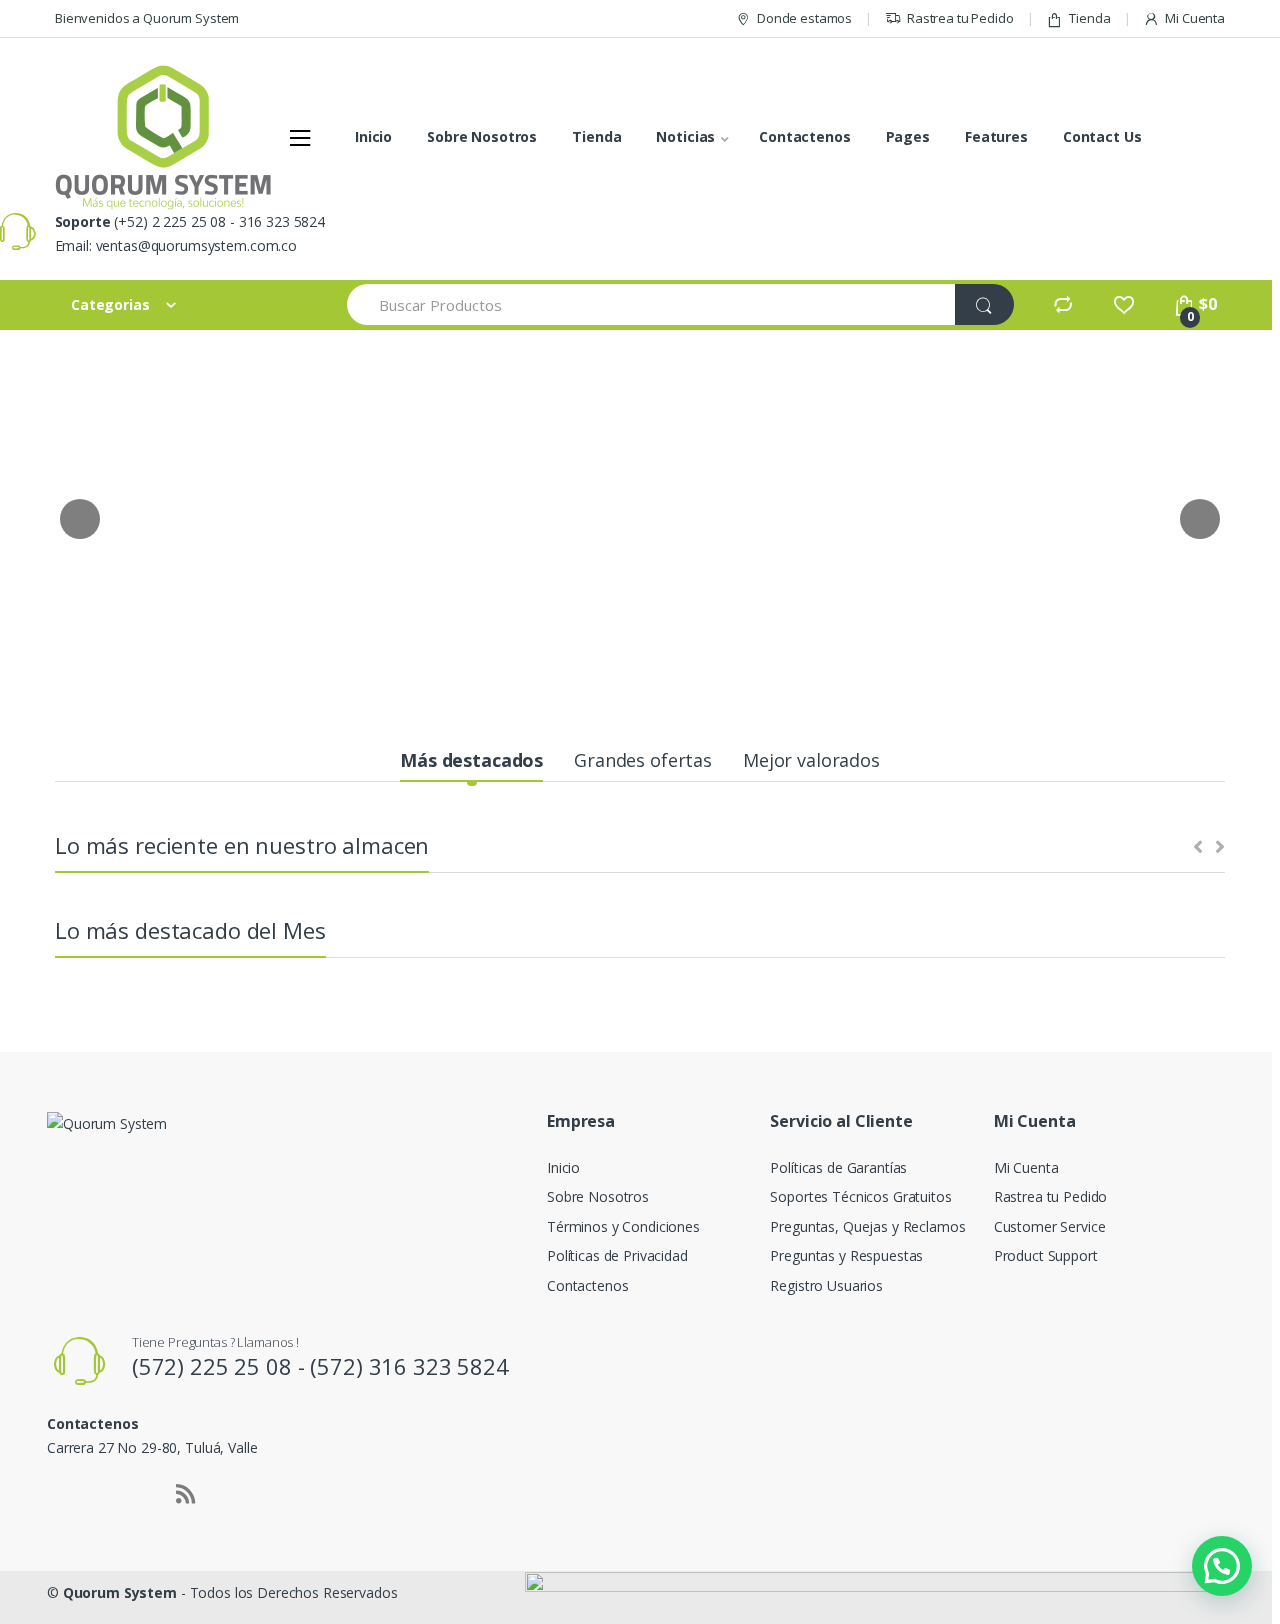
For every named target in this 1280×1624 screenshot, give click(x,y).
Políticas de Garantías (838, 1167)
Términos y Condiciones (623, 1226)
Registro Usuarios (826, 1285)
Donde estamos (804, 18)
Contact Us (1102, 136)
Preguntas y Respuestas (846, 1255)
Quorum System (120, 1592)
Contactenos (804, 136)
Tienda (1089, 18)
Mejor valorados (811, 760)
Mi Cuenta (1195, 18)
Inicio (373, 136)
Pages (908, 136)
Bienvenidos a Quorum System (147, 18)
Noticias (685, 136)
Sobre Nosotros (482, 136)
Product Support (1046, 1255)
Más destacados (471, 760)
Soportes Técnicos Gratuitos (860, 1196)
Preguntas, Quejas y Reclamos (867, 1226)
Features (996, 136)
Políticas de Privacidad (617, 1255)
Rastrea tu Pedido (960, 18)
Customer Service (1050, 1226)
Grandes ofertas (643, 760)
